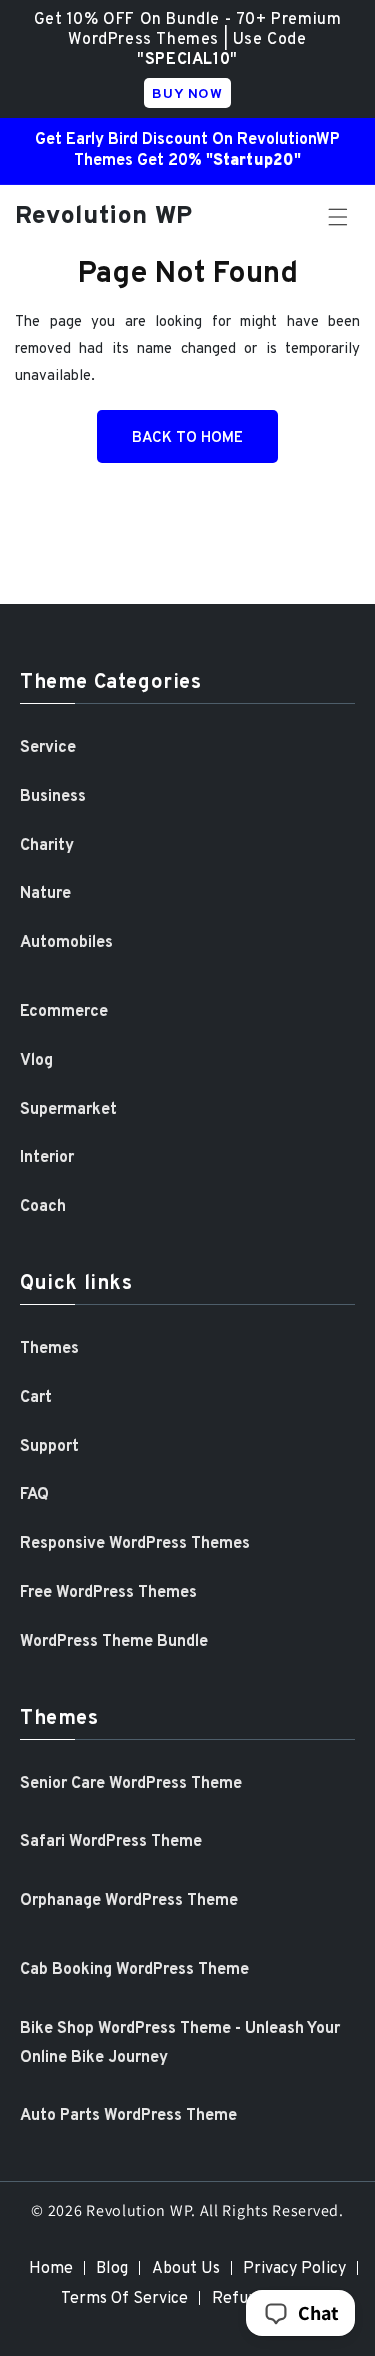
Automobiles (66, 943)
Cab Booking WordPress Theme (134, 1970)
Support (49, 1447)
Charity (47, 846)
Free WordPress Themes (108, 1593)
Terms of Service (124, 2299)
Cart (36, 1398)
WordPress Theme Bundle (114, 1642)
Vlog (36, 1061)
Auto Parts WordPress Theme (128, 2116)
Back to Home (187, 438)
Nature (45, 894)
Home (51, 2269)
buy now (187, 94)
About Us (186, 2269)
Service (48, 748)
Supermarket (68, 1110)
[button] (338, 217)
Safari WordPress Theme (111, 1842)
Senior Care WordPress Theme (131, 1784)
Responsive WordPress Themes (135, 1544)
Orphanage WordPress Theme (129, 1901)
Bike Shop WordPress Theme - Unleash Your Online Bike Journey (180, 2043)
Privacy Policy (294, 2269)
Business (53, 797)
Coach (43, 1207)
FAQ (34, 1495)
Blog (112, 2269)
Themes (49, 1349)
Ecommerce (64, 1012)
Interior (47, 1158)
